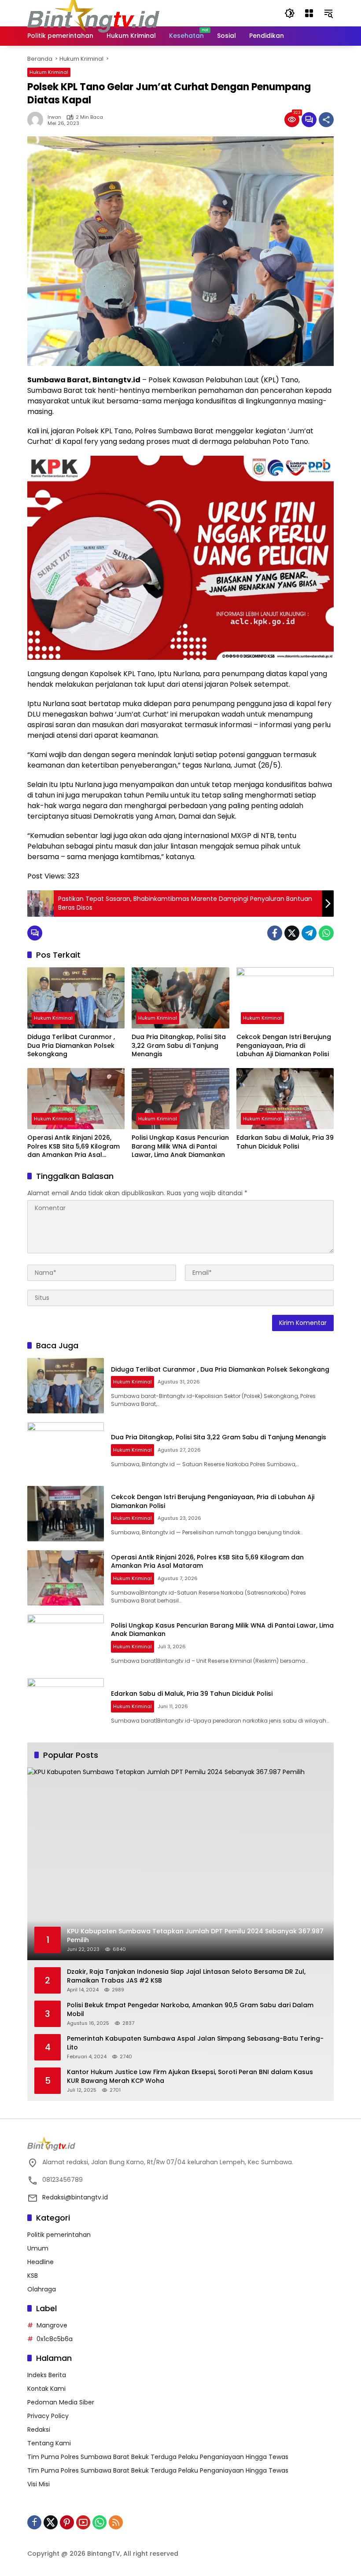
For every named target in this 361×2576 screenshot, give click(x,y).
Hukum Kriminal (49, 72)
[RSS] (116, 2522)
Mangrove (52, 2325)
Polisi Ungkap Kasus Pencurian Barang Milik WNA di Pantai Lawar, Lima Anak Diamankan (180, 1146)
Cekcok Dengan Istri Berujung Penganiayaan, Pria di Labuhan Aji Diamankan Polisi (284, 1046)
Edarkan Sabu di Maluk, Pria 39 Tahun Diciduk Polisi (285, 1142)
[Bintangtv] (93, 13)
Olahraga (42, 2289)
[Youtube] (83, 2522)
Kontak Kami (46, 2389)
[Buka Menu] (309, 13)
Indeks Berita (47, 2375)
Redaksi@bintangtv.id (75, 2197)
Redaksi (39, 2430)
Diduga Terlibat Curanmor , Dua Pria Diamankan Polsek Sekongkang (71, 1046)
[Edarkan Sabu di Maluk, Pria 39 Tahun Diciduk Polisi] (285, 1099)
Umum (38, 2248)
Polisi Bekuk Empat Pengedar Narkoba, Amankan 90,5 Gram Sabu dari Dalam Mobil (190, 2010)
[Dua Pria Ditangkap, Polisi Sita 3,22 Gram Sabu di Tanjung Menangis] (180, 998)
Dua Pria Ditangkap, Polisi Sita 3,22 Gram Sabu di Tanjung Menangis (179, 1046)
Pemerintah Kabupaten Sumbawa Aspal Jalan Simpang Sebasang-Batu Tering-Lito (195, 2043)
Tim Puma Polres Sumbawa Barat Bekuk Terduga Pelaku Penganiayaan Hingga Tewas (158, 2457)
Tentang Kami (49, 2443)
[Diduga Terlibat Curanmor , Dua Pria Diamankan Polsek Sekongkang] (76, 998)
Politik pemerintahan (59, 2235)
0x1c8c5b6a (55, 2339)
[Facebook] (275, 933)
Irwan (54, 117)
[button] (290, 13)
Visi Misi (39, 2484)
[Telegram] (309, 933)
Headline (41, 2262)
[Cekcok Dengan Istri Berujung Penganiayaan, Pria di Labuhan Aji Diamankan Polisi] (285, 998)
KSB (33, 2276)
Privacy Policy (48, 2416)
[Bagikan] (326, 120)
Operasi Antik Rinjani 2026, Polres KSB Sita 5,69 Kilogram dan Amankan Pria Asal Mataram (74, 1147)
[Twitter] (292, 933)
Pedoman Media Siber (61, 2402)
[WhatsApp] (326, 933)
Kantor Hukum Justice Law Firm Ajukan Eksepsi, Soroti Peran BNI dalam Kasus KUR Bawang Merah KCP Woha (190, 2077)
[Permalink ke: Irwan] (37, 120)
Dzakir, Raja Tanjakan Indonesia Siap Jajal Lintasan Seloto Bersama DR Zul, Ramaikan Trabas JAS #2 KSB (186, 1976)
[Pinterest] (67, 2522)
